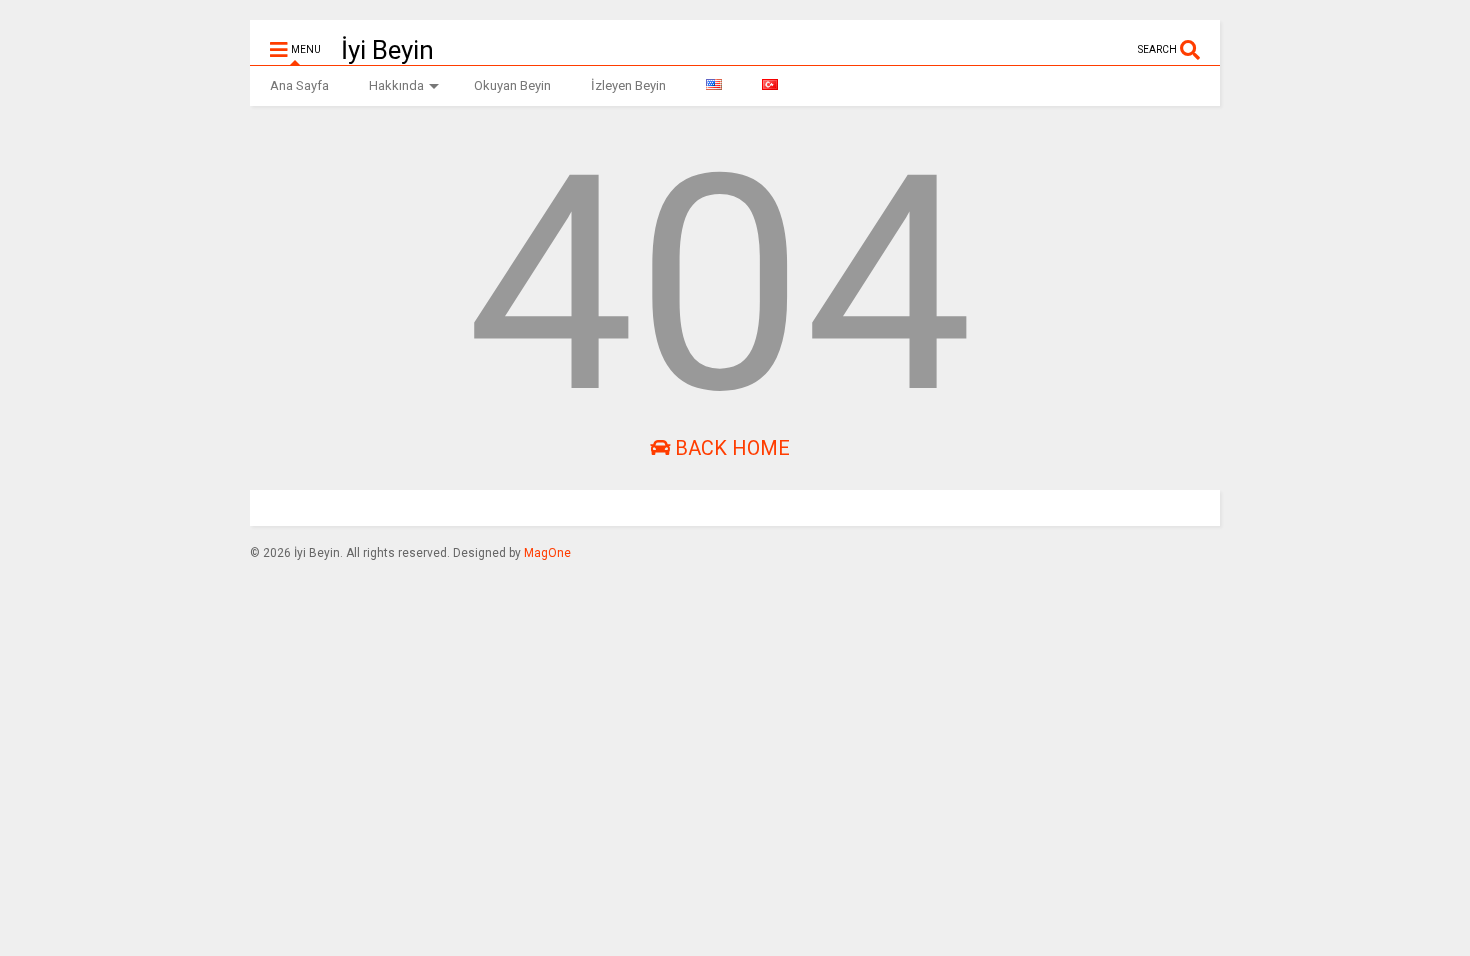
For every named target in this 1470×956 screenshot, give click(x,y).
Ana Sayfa (299, 85)
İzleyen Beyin (628, 85)
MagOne (547, 553)
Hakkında (396, 85)
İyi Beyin (387, 50)
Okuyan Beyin (512, 85)
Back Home (730, 448)
